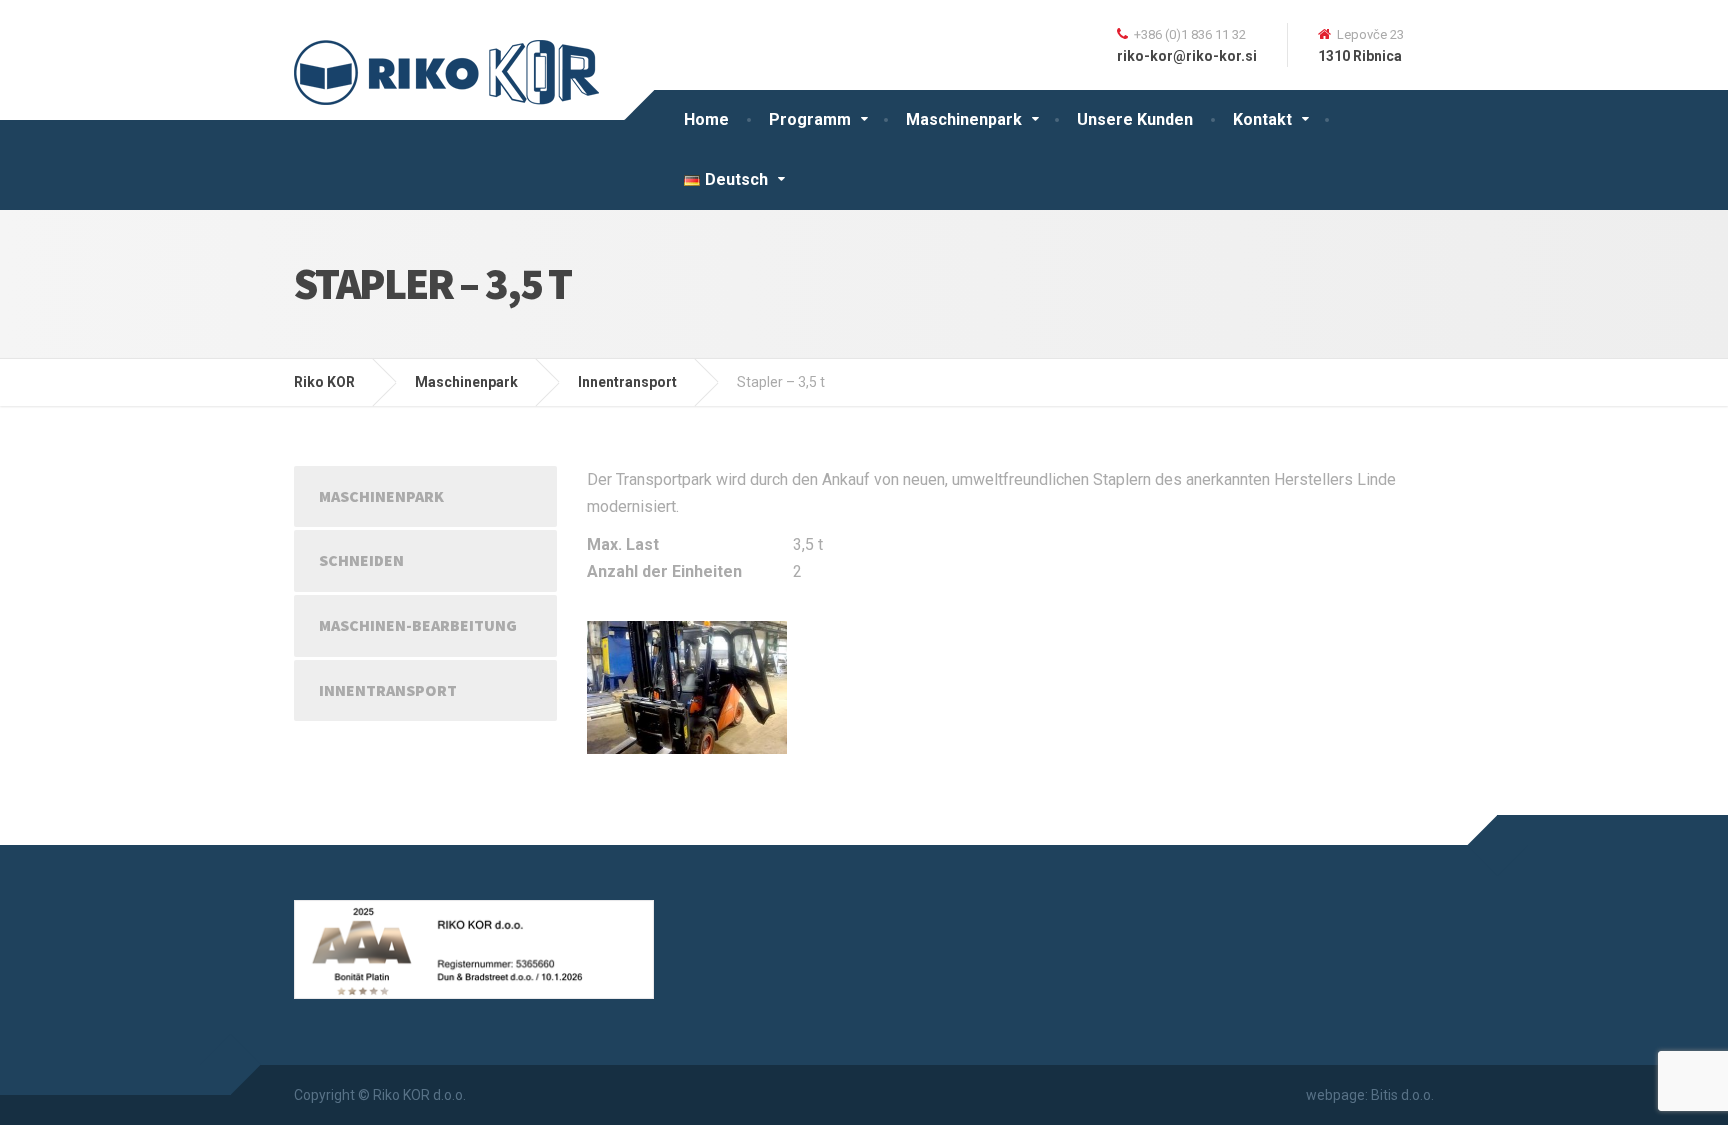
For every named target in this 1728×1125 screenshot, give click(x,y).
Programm (810, 119)
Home (706, 119)
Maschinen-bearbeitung (418, 625)
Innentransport (388, 690)
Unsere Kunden (1135, 119)
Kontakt (1262, 119)
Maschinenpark (964, 119)
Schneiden (361, 560)
